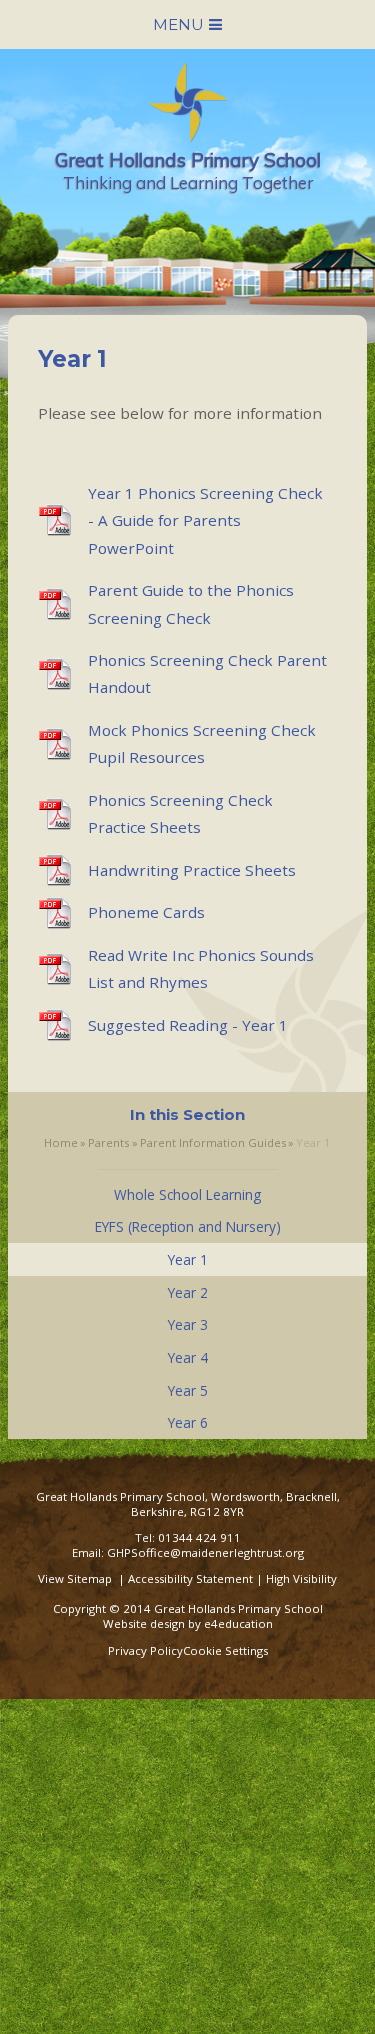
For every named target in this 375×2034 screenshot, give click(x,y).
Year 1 (313, 1142)
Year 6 (188, 1422)
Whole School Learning (187, 1194)
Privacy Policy (145, 1650)
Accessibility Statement (190, 1578)
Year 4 (188, 1357)
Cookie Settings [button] (225, 1650)
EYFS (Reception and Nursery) (188, 1226)
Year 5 (188, 1390)
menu (178, 24)
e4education (238, 1623)
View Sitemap (75, 1578)
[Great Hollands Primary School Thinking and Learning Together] (188, 135)
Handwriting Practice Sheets (192, 870)
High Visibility (301, 1578)
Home (61, 1142)
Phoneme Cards (146, 912)
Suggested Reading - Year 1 (188, 1025)
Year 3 (188, 1324)
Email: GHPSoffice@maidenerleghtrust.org (188, 1552)
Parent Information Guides (213, 1142)
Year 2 (188, 1292)
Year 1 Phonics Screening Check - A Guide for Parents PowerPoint (205, 520)
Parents (108, 1142)
